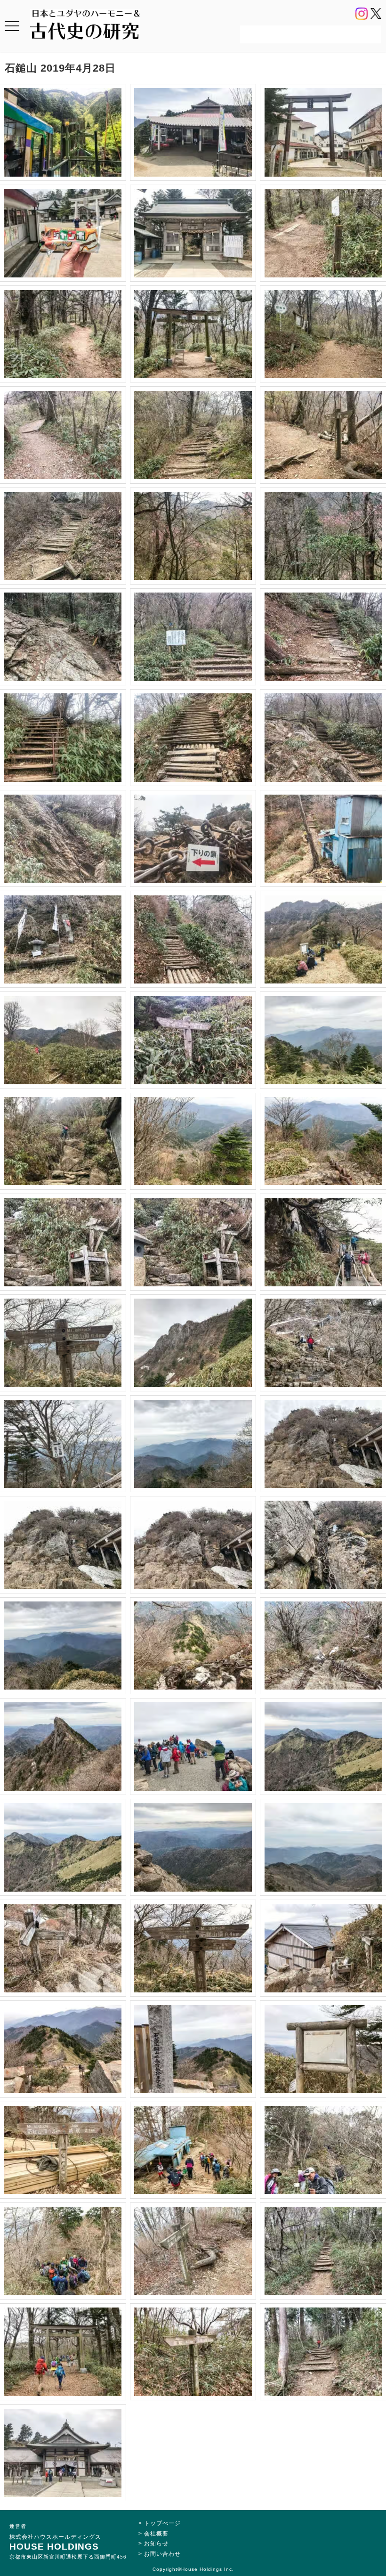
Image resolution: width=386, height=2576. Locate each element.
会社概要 (156, 2534)
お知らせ (156, 2543)
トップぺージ (162, 2523)
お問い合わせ (162, 2554)
